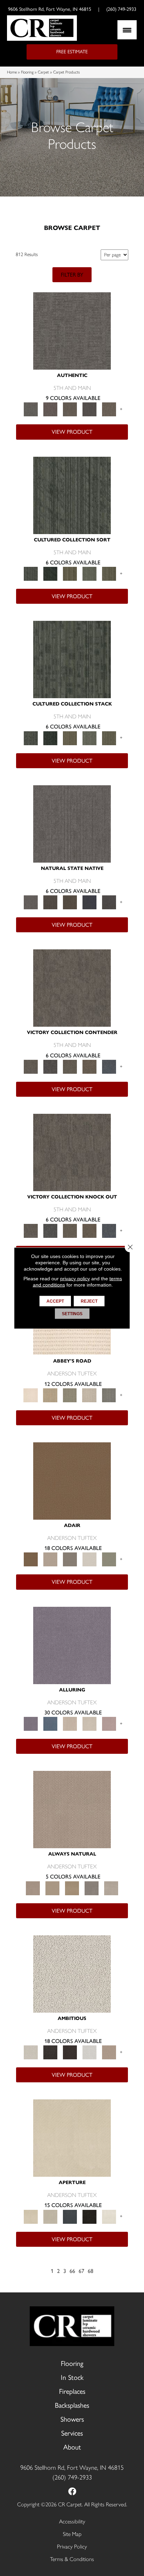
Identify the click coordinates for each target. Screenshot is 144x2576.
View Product (72, 432)
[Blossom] (109, 1723)
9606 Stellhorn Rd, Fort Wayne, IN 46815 (50, 9)
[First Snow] (109, 2216)
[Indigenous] (70, 902)
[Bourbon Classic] (72, 1480)
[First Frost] (89, 2052)
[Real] (109, 409)
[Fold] (70, 573)
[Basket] (72, 1809)
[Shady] (92, 1887)
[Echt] (50, 409)
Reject (89, 1301)
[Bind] (72, 495)
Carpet (43, 72)
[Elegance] (89, 1559)
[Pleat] (89, 573)
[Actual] (72, 330)
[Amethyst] (72, 1645)
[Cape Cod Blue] (70, 2216)
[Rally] (89, 1066)
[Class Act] (70, 1559)
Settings (72, 1314)
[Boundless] (70, 1395)
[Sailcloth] (72, 1887)
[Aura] (31, 1395)
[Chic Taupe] (89, 1395)
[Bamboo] (50, 1395)
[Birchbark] (89, 1723)
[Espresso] (89, 2216)
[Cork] (52, 1887)
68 (91, 2271)
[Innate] (89, 902)
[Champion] (50, 1066)
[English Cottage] (109, 1559)
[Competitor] (70, 1066)
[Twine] (111, 1887)
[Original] (109, 902)
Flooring (27, 72)
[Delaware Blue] (109, 1395)
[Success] (109, 1066)
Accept (55, 1301)
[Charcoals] (50, 2052)
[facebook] (72, 2492)
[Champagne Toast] (50, 1559)
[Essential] (50, 902)
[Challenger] (72, 988)
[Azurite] (50, 1723)
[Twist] (109, 573)
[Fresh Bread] (109, 2052)
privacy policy (75, 1279)
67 (81, 2271)
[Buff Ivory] (72, 2138)
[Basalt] (70, 1723)
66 (72, 2271)
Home (12, 72)
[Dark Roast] (70, 2052)
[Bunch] (50, 573)
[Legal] (89, 409)
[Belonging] (72, 823)
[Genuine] (70, 409)
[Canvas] (72, 1973)
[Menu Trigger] (127, 30)
